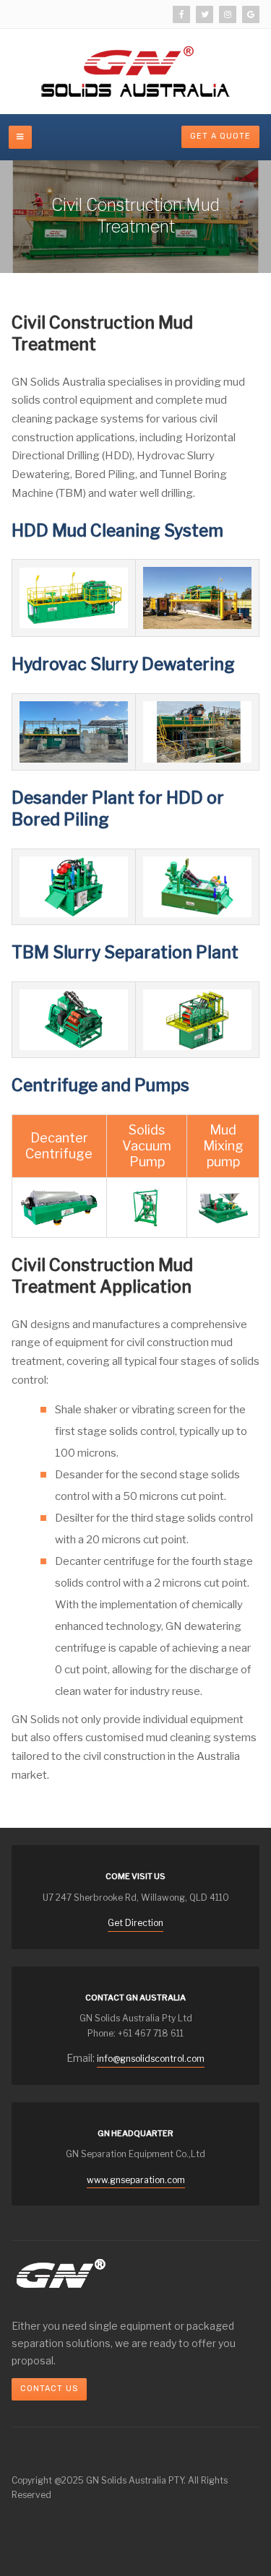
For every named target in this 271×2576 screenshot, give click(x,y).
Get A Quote (220, 136)
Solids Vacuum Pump (147, 1146)
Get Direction (135, 1923)
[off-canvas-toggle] (20, 137)
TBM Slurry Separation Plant (125, 953)
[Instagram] (228, 14)
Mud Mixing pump (223, 1146)
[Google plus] (251, 14)
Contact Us (49, 2389)
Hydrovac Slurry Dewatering (123, 664)
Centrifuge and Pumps (100, 1085)
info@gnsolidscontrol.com (151, 2059)
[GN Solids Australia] (135, 71)
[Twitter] (205, 14)
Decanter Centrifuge (59, 1146)
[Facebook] (181, 14)
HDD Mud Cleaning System (117, 531)
